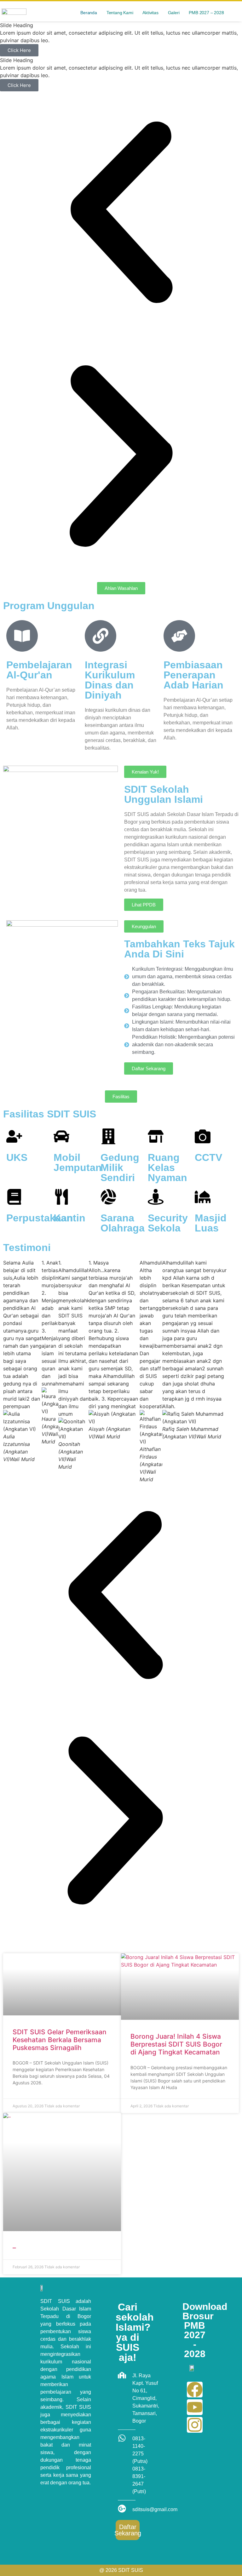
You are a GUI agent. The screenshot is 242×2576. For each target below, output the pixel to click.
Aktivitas (150, 13)
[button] (121, 213)
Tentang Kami (120, 13)
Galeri (174, 13)
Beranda (89, 13)
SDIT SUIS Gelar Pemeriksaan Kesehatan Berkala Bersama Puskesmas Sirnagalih (60, 2040)
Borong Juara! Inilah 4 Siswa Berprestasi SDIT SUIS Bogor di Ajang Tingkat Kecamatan (176, 2044)
